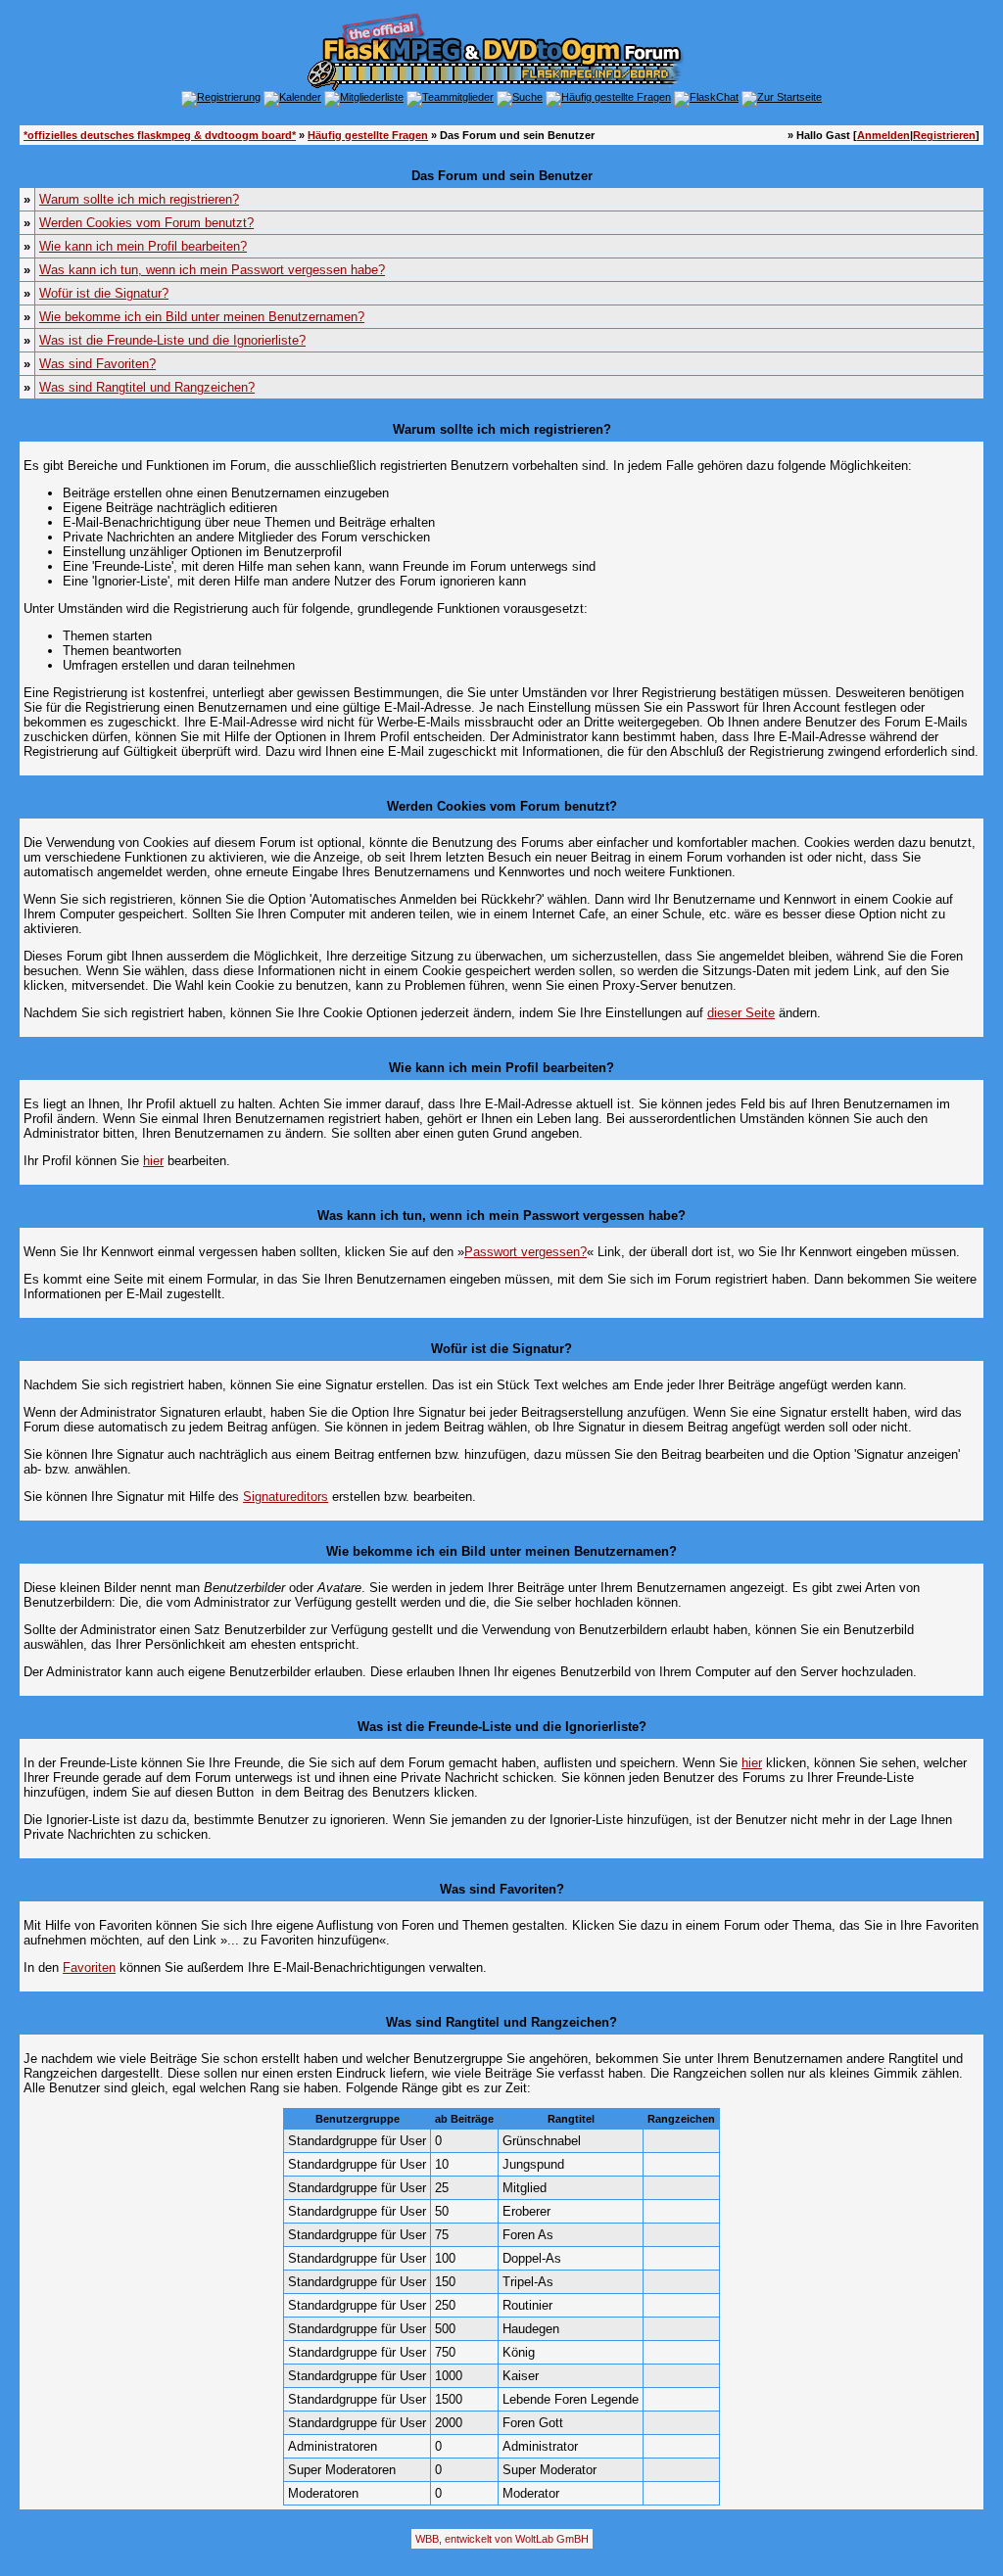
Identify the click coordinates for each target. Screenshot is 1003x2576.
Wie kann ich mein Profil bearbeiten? (143, 246)
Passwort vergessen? (525, 1252)
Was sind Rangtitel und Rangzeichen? (147, 387)
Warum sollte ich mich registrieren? (139, 199)
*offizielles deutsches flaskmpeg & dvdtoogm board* (160, 135)
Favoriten (89, 1967)
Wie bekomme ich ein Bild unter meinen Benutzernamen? (202, 317)
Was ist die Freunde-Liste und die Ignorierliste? (172, 340)
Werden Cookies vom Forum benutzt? (146, 223)
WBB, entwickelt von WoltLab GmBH (502, 2539)
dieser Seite (741, 1013)
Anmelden (884, 135)
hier (153, 1161)
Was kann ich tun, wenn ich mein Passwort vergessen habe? (212, 270)
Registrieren (944, 135)
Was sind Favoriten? (97, 364)
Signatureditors (286, 1497)
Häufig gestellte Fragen (368, 135)
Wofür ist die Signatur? (104, 293)
